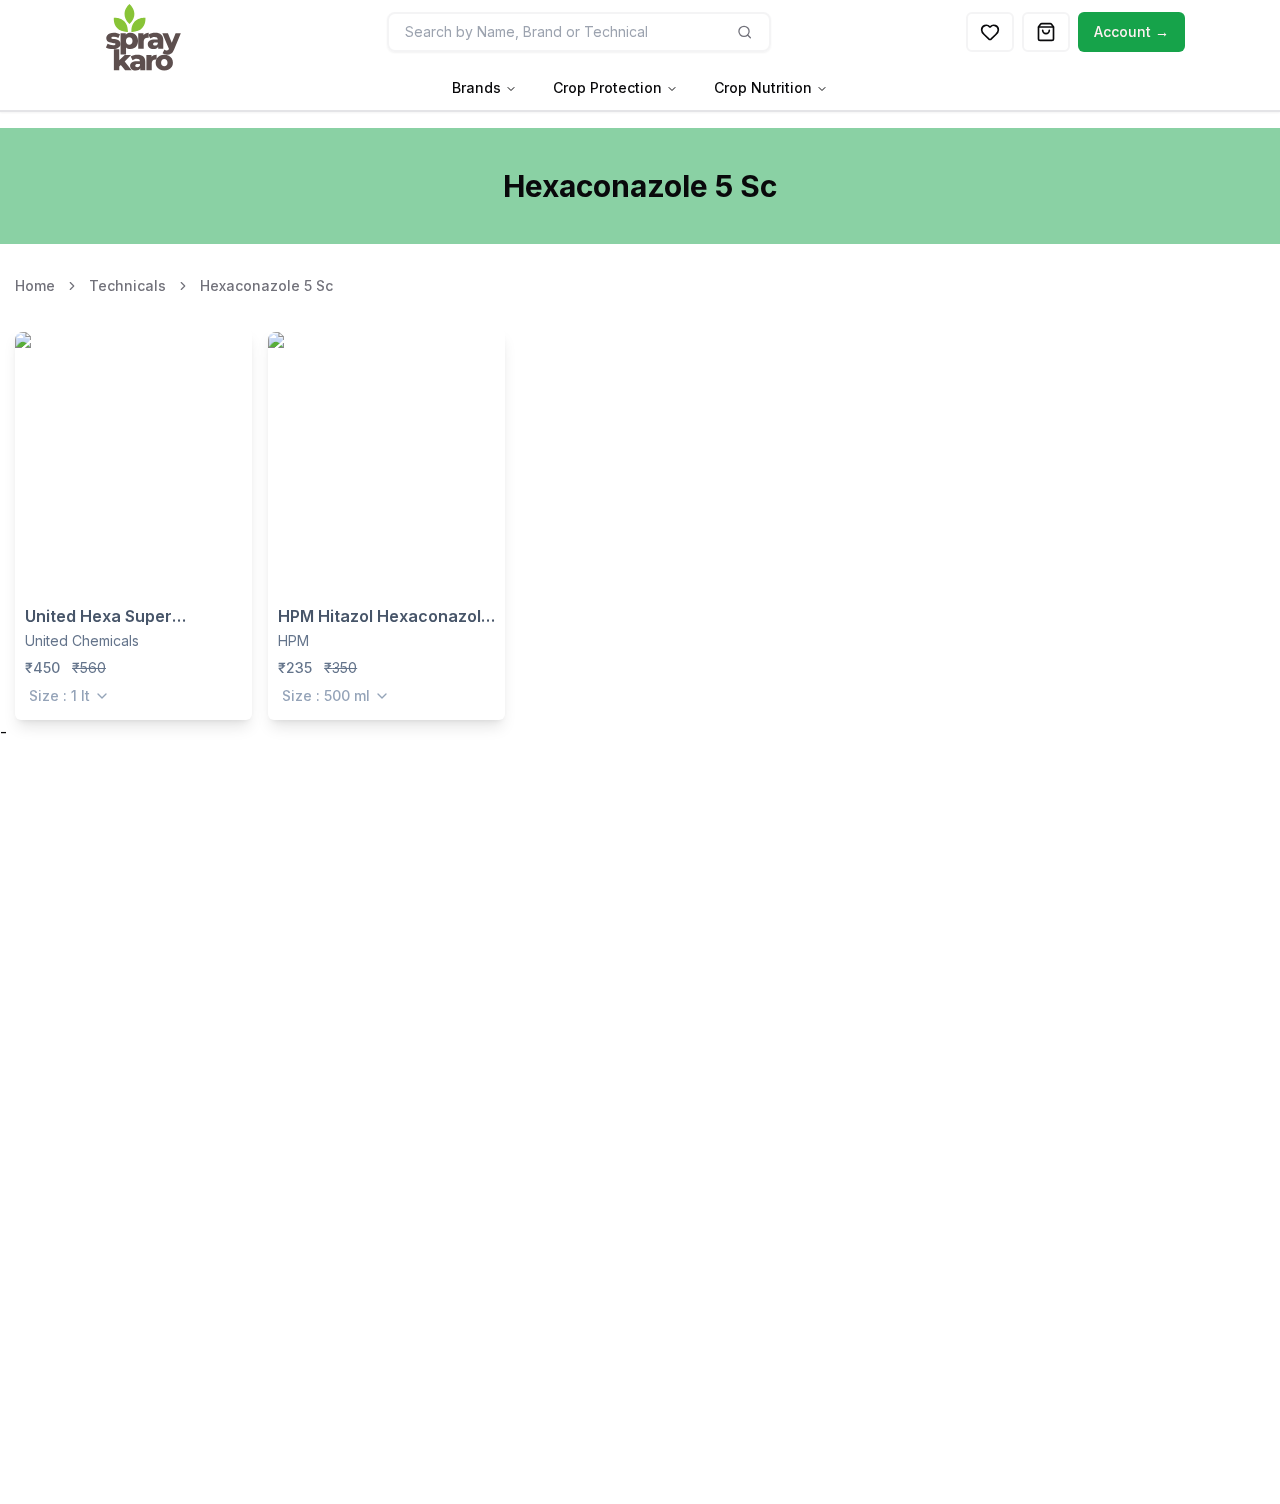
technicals (127, 285)
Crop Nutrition (763, 87)
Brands (476, 87)
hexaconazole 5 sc (266, 285)
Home (35, 285)
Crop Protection (607, 87)
